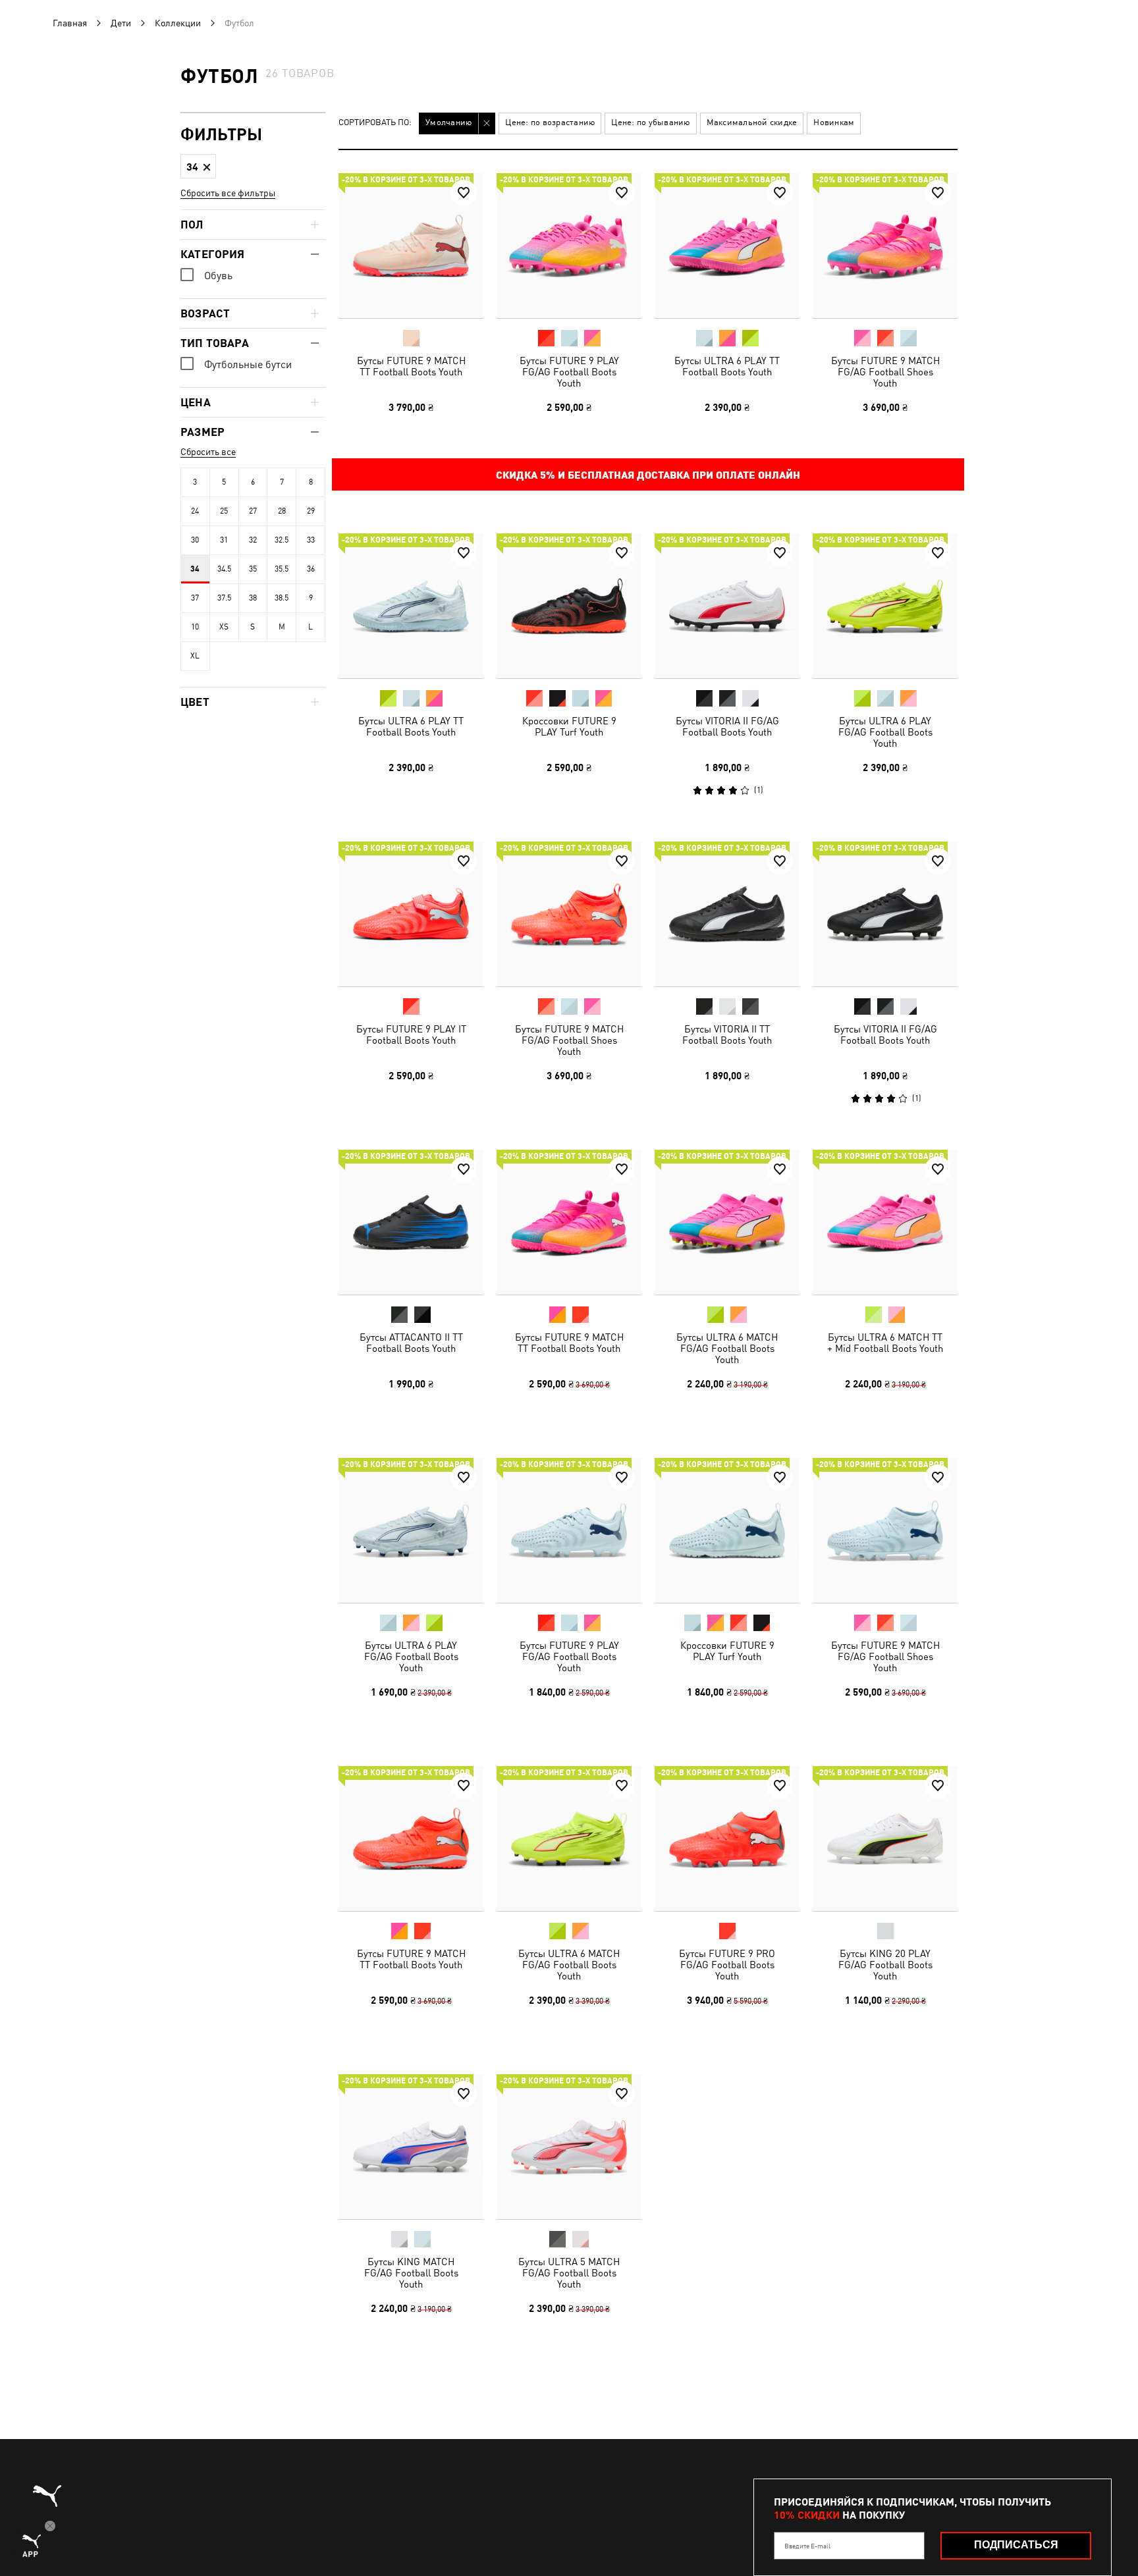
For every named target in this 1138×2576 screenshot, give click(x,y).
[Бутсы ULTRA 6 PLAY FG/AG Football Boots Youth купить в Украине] (885, 606)
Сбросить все (208, 452)
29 (311, 511)
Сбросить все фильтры (228, 193)
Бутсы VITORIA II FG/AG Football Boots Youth (727, 726)
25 (224, 511)
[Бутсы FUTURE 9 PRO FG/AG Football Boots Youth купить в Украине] (727, 1838)
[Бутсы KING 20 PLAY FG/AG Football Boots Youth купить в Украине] (885, 1838)
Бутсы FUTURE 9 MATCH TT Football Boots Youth (411, 366)
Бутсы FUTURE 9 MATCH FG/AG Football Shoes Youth (885, 372)
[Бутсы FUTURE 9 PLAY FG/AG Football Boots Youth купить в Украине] (569, 246)
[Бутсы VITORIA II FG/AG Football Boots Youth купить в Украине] (727, 606)
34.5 (224, 569)
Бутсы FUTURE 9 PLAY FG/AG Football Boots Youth (569, 372)
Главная (70, 23)
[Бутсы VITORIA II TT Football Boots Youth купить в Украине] (727, 914)
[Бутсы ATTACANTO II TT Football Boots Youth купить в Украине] (411, 1222)
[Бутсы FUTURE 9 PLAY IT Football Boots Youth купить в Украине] (411, 914)
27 (253, 511)
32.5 (282, 540)
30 (195, 540)
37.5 (224, 598)
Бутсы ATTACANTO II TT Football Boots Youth (411, 1343)
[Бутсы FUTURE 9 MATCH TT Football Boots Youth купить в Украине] (411, 246)
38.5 (282, 598)
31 (224, 540)
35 (253, 569)
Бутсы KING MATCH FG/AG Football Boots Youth (411, 2273)
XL (195, 656)
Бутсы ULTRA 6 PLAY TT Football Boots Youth (727, 366)
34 (195, 569)
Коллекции (178, 23)
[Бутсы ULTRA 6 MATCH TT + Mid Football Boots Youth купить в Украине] (885, 1222)
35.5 (282, 569)
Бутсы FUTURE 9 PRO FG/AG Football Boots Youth (727, 1965)
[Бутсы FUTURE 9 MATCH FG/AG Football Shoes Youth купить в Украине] (885, 246)
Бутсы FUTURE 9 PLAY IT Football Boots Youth (411, 1034)
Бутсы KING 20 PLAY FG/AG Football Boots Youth (885, 1965)
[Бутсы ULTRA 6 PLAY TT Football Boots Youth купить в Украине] (727, 246)
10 (195, 627)
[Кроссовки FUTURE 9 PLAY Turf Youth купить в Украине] (569, 606)
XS (224, 627)
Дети (121, 23)
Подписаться (1016, 2545)
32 (253, 540)
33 (311, 540)
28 (282, 511)
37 (195, 598)
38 (253, 598)
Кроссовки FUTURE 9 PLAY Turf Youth (569, 726)
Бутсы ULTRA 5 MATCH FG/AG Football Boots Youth (569, 2273)
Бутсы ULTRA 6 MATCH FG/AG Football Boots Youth (727, 1348)
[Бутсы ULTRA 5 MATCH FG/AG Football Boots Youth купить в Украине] (569, 2147)
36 (311, 569)
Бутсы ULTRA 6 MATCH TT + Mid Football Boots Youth (885, 1343)
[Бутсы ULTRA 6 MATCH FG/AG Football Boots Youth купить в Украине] (727, 1222)
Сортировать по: (375, 123)
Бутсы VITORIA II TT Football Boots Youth (727, 1034)
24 (195, 511)
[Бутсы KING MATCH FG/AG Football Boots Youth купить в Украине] (411, 2147)
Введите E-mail (807, 2546)
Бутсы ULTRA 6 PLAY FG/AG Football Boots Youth (885, 732)
